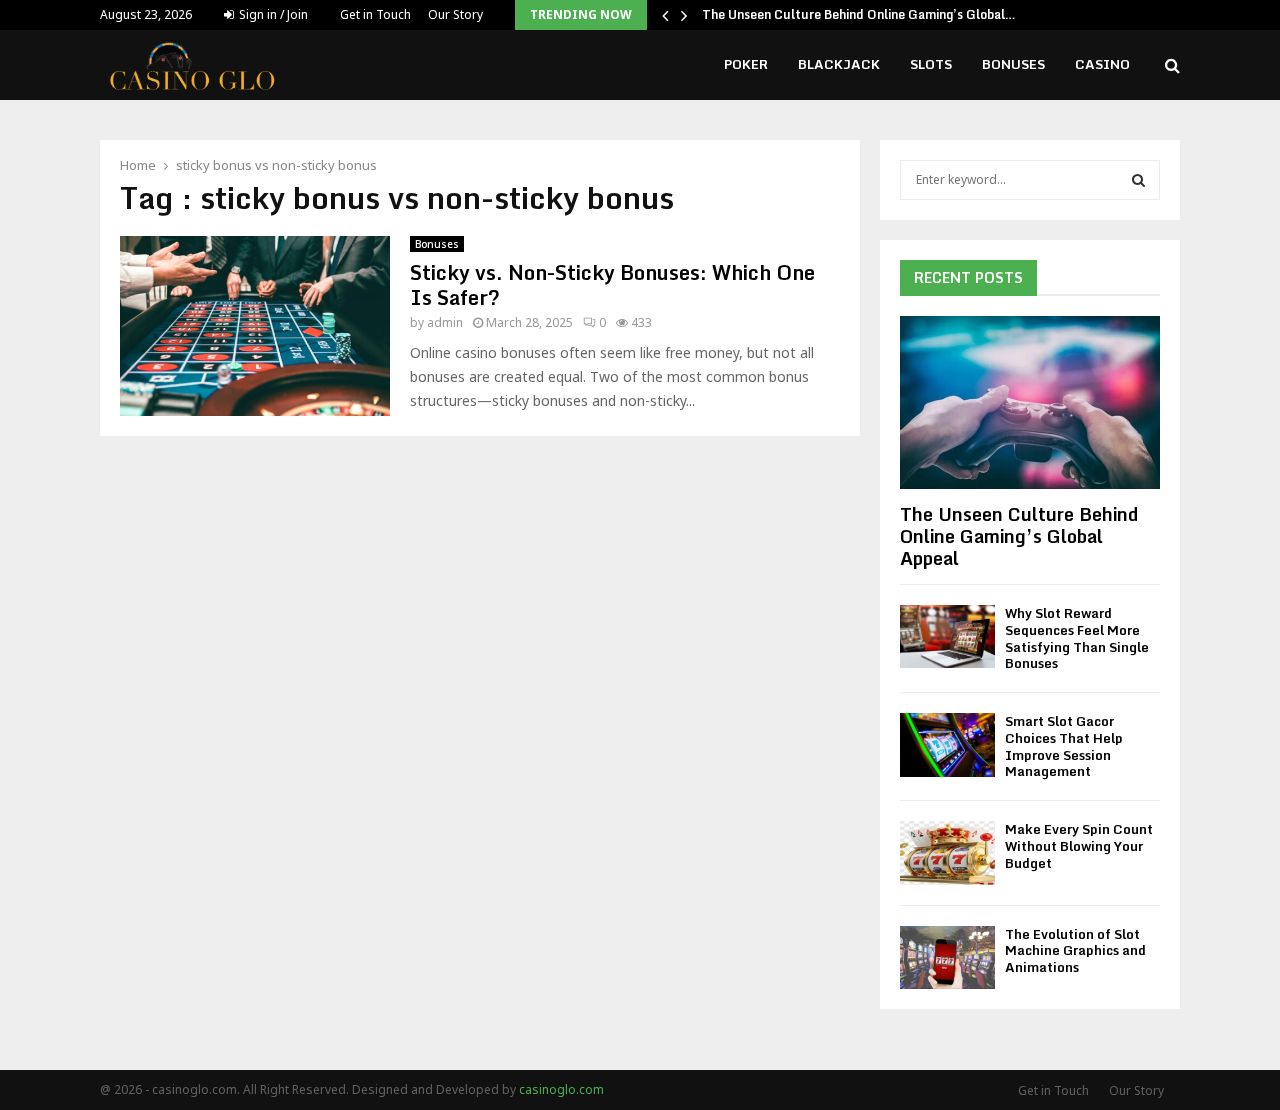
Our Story (455, 14)
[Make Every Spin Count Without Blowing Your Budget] (947, 852)
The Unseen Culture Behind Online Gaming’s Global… (859, 14)
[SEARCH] (1138, 180)
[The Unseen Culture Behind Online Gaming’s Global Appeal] (1030, 402)
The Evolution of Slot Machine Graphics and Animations (1075, 951)
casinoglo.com (561, 1089)
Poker (746, 64)
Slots (931, 64)
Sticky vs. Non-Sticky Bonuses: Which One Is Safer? (612, 285)
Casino (1102, 64)
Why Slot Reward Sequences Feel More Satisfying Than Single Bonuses (1077, 638)
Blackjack (839, 64)
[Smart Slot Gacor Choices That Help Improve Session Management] (947, 744)
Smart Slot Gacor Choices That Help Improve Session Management (1064, 746)
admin (445, 322)
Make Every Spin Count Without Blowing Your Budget (1079, 846)
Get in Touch (375, 14)
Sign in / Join (272, 14)
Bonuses (1013, 64)
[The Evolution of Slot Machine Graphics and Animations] (947, 957)
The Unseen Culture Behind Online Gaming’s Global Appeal (1019, 535)
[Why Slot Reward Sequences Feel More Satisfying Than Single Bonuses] (947, 636)
